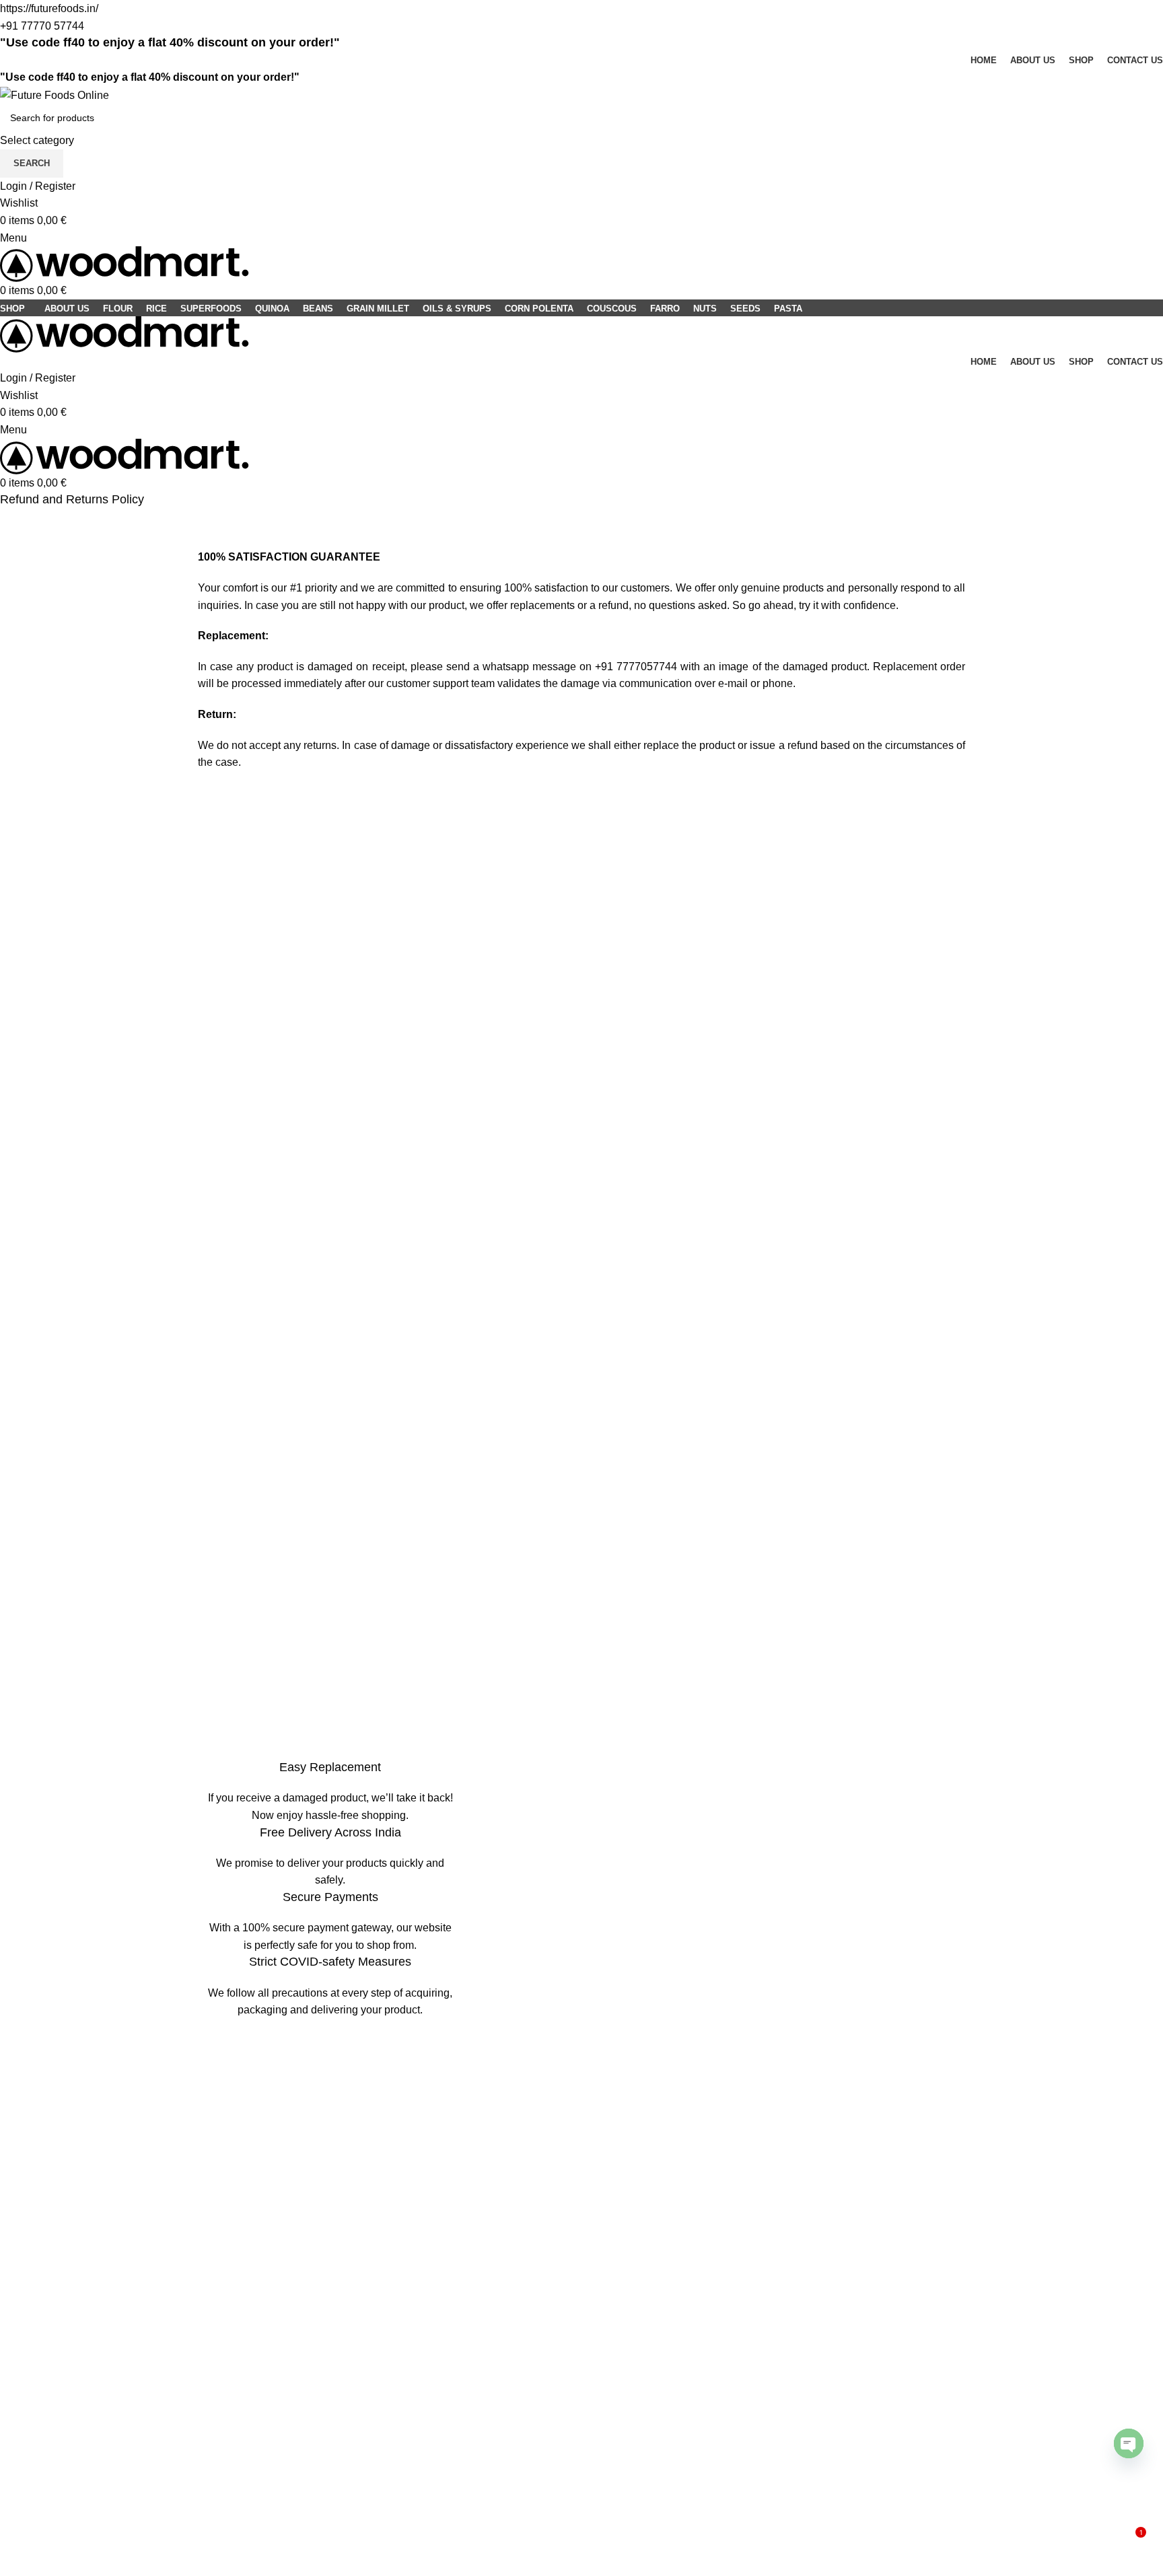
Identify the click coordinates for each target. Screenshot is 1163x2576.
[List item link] (581, 2158)
